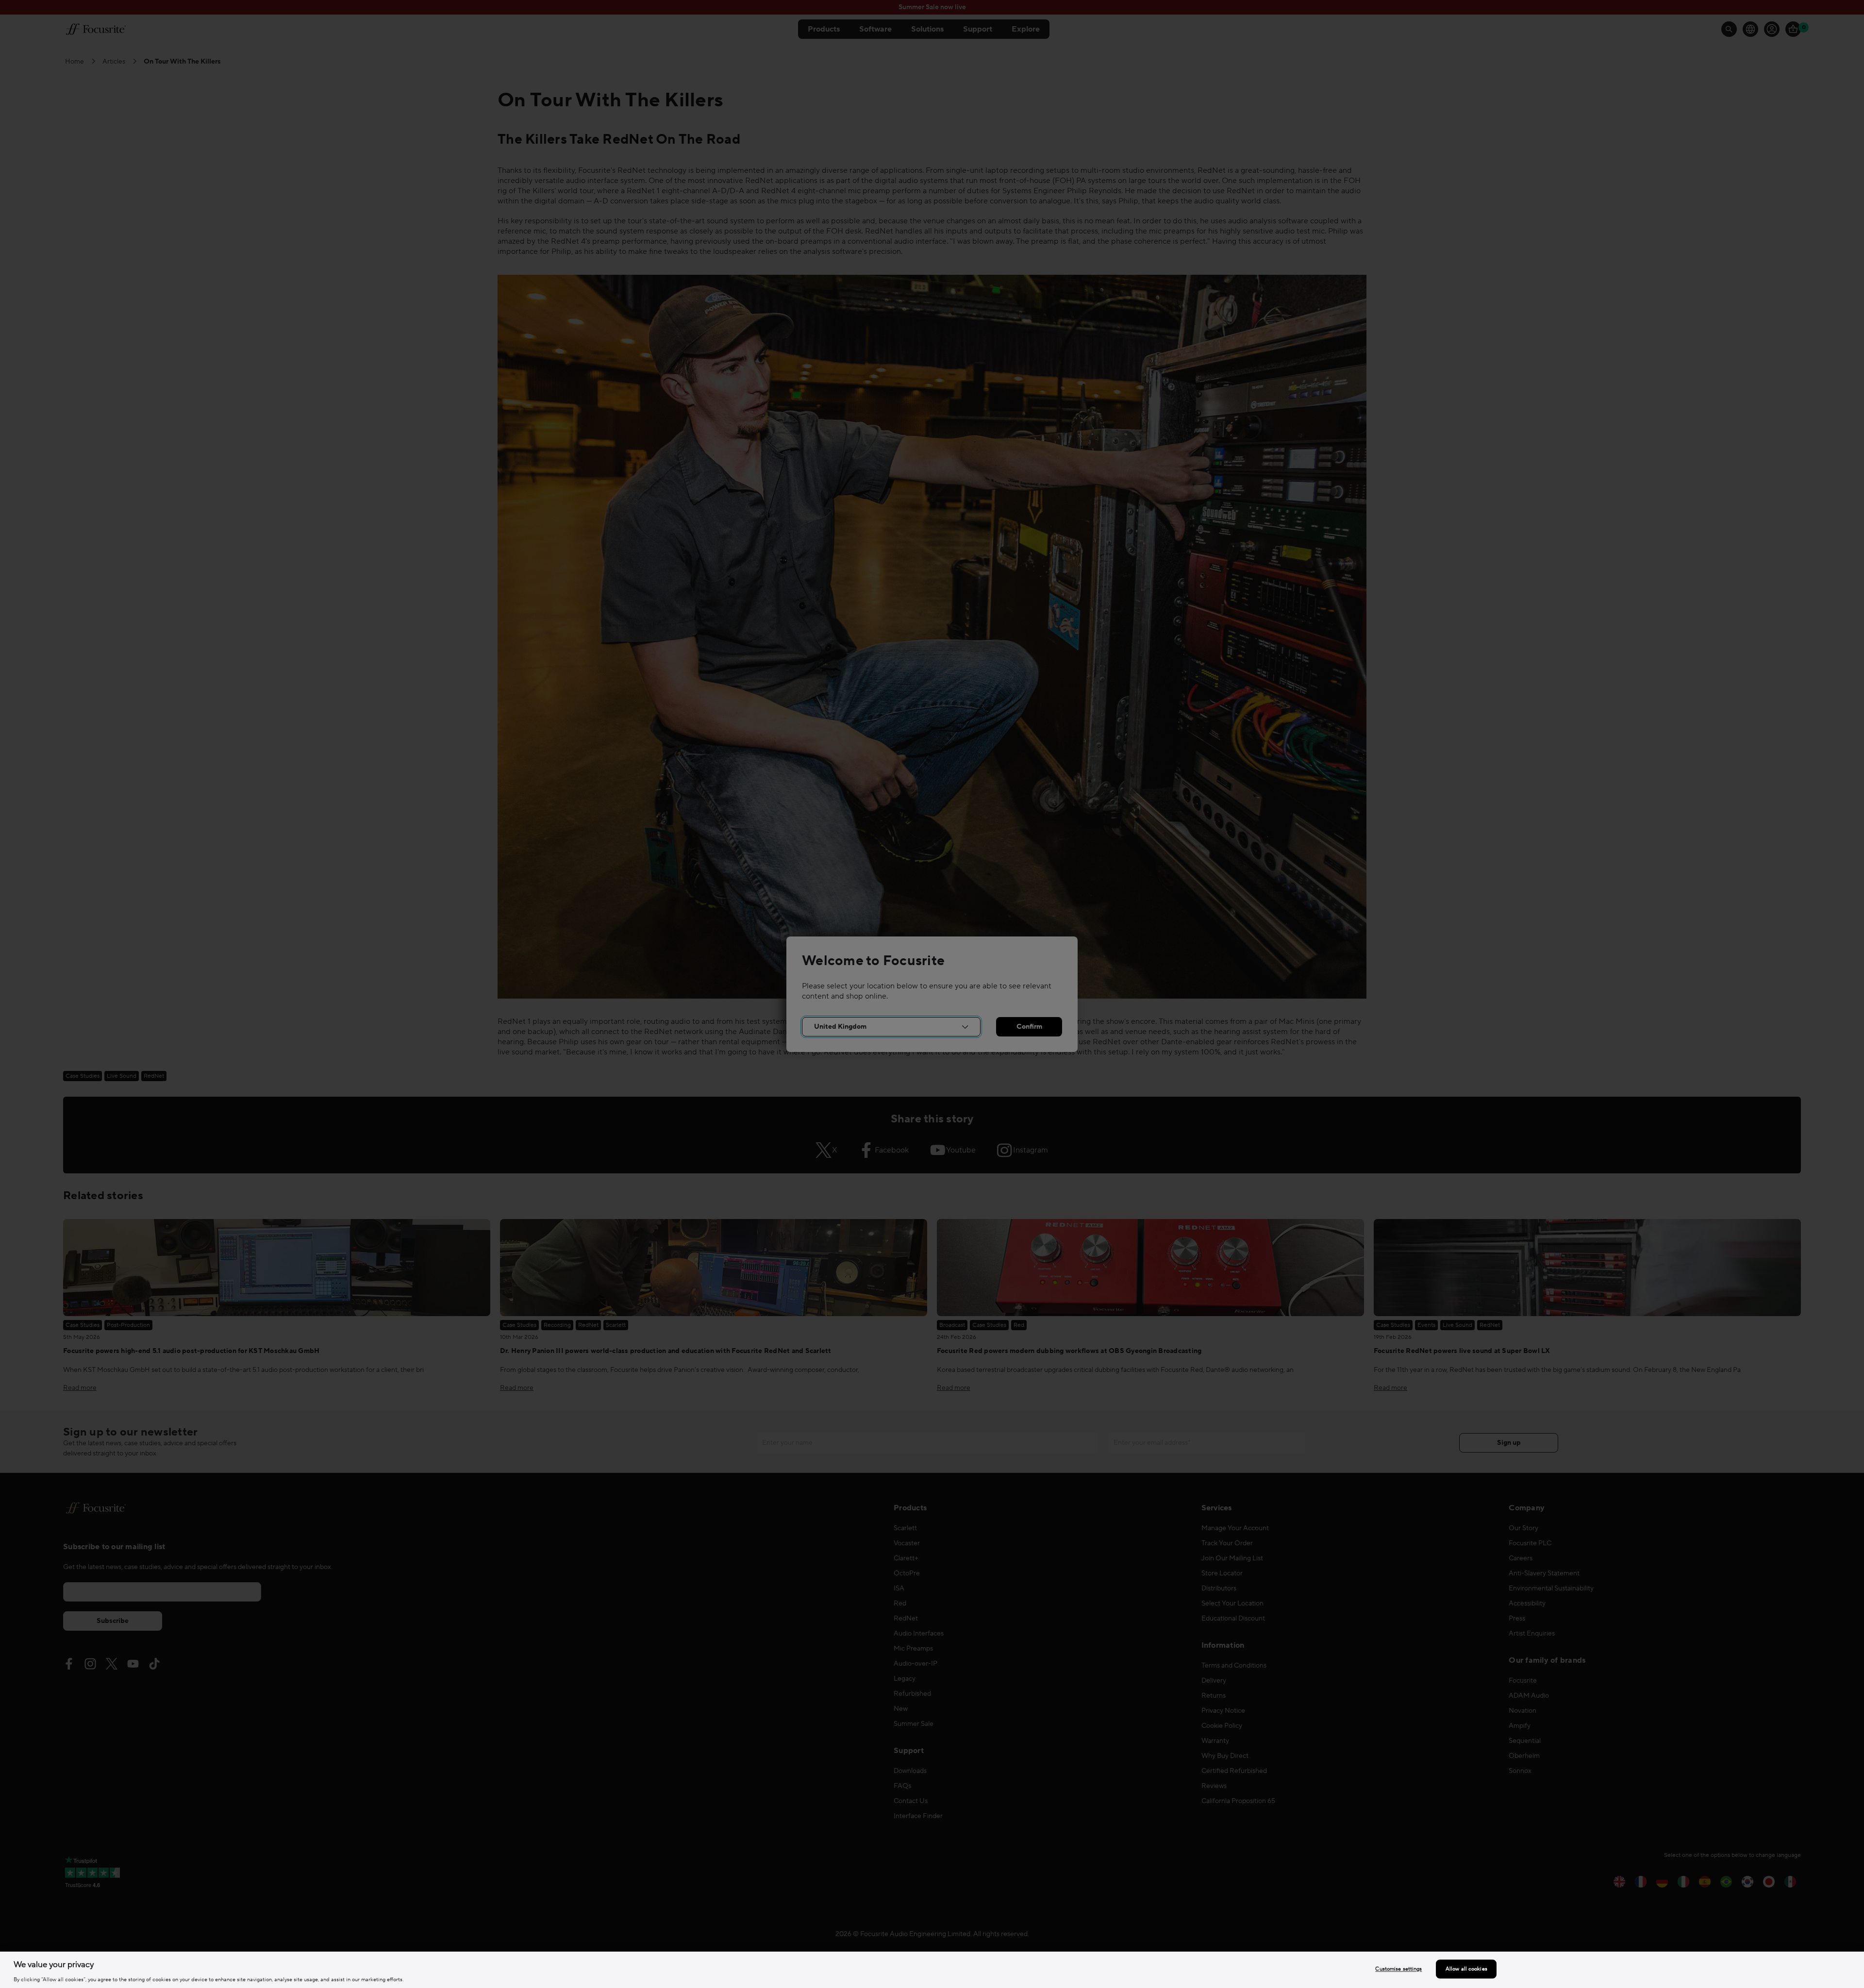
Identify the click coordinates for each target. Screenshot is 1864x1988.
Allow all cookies (1466, 1969)
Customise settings (1398, 1969)
